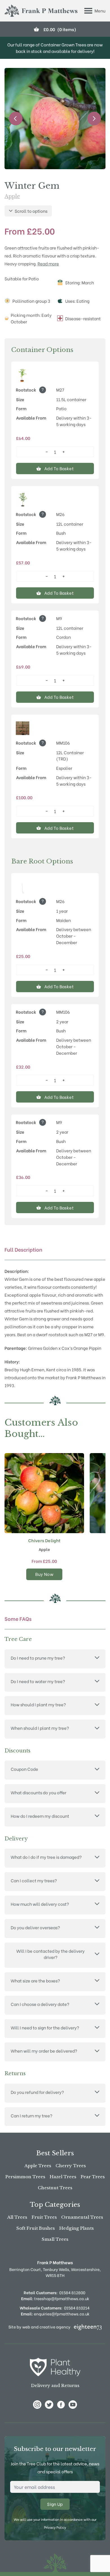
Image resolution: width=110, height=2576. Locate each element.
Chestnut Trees (55, 2188)
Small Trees (55, 2239)
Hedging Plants (76, 2228)
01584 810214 (77, 2308)
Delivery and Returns (55, 2385)
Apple (12, 196)
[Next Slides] (94, 119)
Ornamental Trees (82, 2217)
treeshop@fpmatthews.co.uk (55, 2298)
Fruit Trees (44, 2217)
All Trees (17, 2217)
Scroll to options (31, 211)
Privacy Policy (55, 2527)
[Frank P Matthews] (41, 11)
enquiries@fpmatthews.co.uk (55, 2314)
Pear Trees (93, 2177)
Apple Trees (38, 2166)
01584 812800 (72, 2292)
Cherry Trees (71, 2166)
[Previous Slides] (16, 119)
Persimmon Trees (25, 2177)
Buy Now (44, 1574)
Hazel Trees (63, 2177)
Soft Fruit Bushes (36, 2228)
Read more (48, 263)
